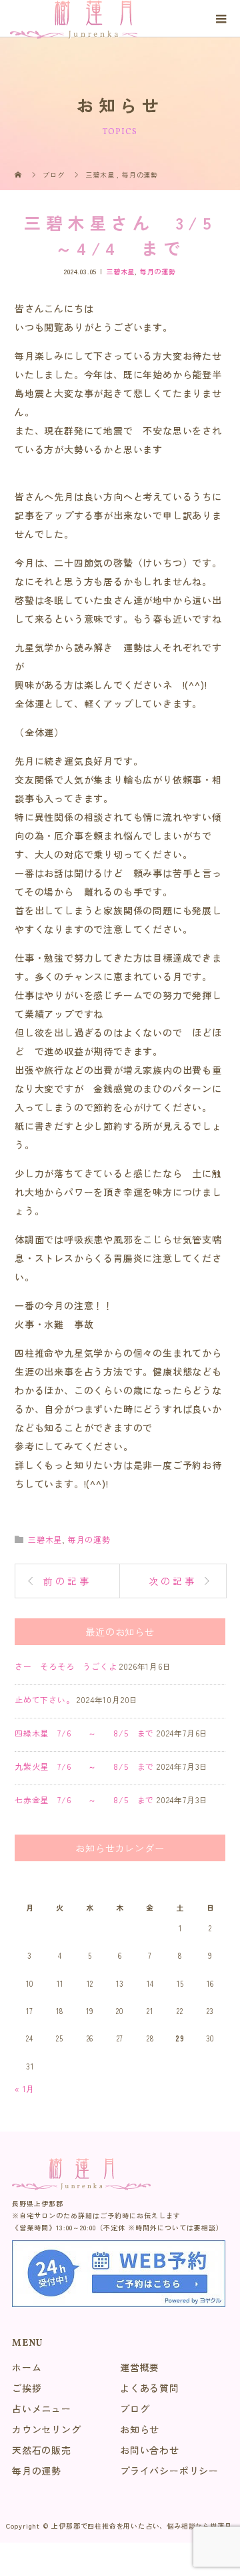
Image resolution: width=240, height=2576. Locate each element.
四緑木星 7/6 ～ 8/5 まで (84, 1733)
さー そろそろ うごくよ (66, 1666)
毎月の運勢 (158, 271)
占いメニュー (42, 2408)
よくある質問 (150, 2388)
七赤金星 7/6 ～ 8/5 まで (84, 1800)
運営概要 (140, 2367)
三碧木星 (120, 271)
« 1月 (25, 2088)
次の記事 (173, 1581)
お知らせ (140, 2429)
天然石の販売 (42, 2450)
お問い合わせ (150, 2450)
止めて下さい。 (45, 1699)
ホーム (27, 2367)
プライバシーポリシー (169, 2471)
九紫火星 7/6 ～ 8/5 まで (84, 1766)
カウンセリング (47, 2429)
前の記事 (68, 1581)
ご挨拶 (27, 2388)
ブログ (135, 2408)
